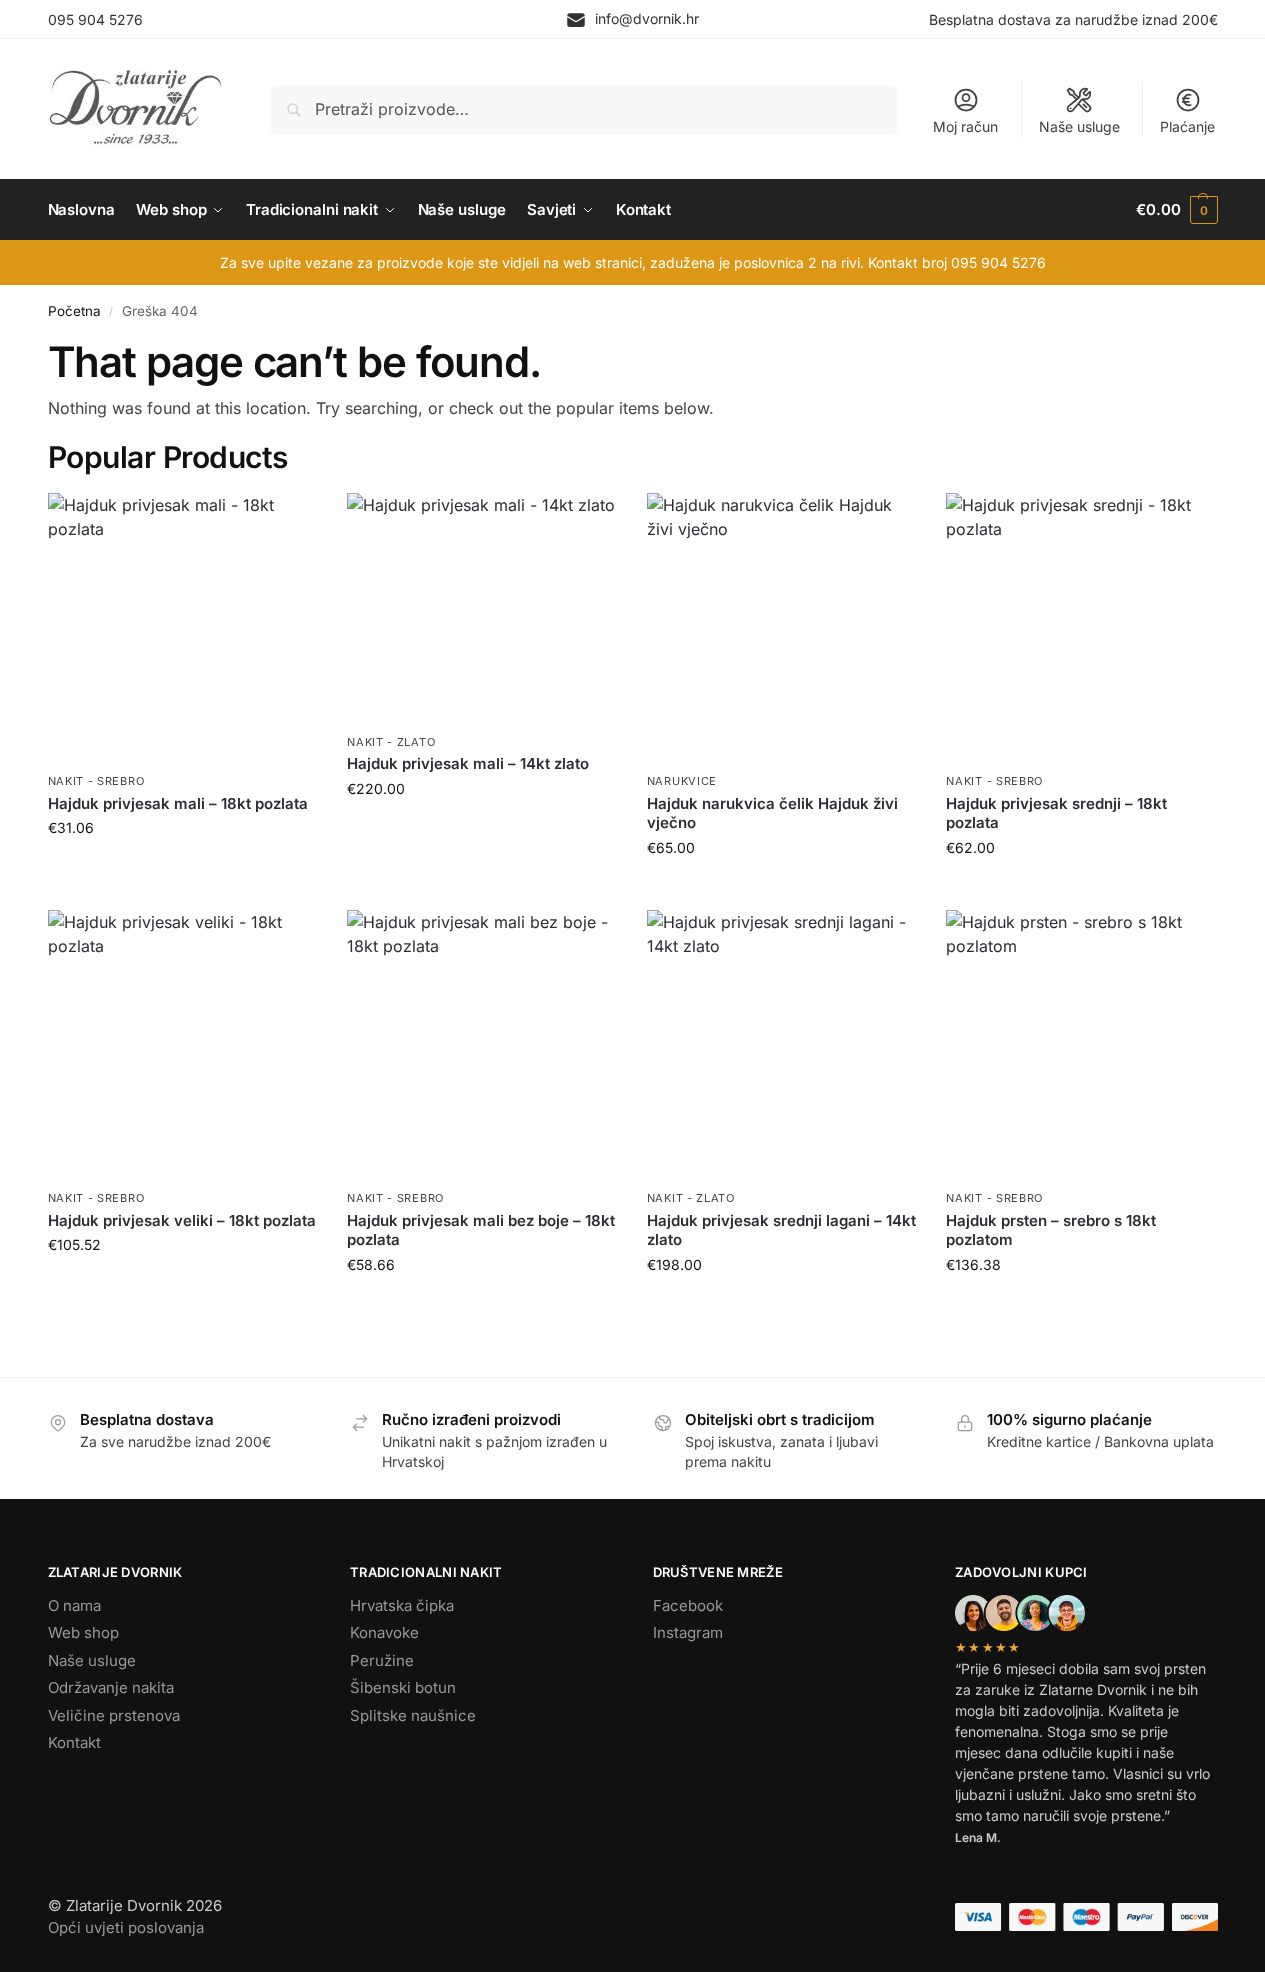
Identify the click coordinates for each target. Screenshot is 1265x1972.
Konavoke (384, 1632)
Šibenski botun (403, 1687)
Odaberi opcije (781, 889)
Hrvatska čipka (402, 1605)
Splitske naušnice (413, 1715)
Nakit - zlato (391, 742)
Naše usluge (1079, 126)
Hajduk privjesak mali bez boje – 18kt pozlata (481, 1230)
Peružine (382, 1660)
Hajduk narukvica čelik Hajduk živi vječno (772, 813)
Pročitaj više (182, 1286)
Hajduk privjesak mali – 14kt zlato (468, 763)
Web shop (83, 1632)
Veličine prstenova (114, 1715)
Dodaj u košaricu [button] (182, 869)
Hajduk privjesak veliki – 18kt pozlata (182, 1220)
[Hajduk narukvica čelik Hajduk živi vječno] (782, 628)
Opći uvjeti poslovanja (126, 1927)
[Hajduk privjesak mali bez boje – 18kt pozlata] (482, 1045)
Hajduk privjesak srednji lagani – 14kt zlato (781, 1230)
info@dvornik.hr (647, 18)
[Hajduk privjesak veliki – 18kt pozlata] (183, 1045)
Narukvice (682, 781)
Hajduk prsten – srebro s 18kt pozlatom (1051, 1230)
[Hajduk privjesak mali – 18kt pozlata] (183, 628)
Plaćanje (1187, 126)
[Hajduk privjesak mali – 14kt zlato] (482, 608)
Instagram (688, 1632)
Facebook (688, 1605)
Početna (74, 311)
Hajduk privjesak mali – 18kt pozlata (178, 803)
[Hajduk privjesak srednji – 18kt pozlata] (1081, 628)
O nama (74, 1605)
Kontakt (74, 1742)
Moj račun (965, 126)
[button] (1176, 210)
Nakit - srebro (96, 781)
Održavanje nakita (111, 1687)
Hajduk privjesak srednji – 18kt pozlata (1056, 813)
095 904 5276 (95, 19)
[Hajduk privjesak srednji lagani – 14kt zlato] (782, 1045)
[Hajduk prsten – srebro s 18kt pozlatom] (1081, 1045)
